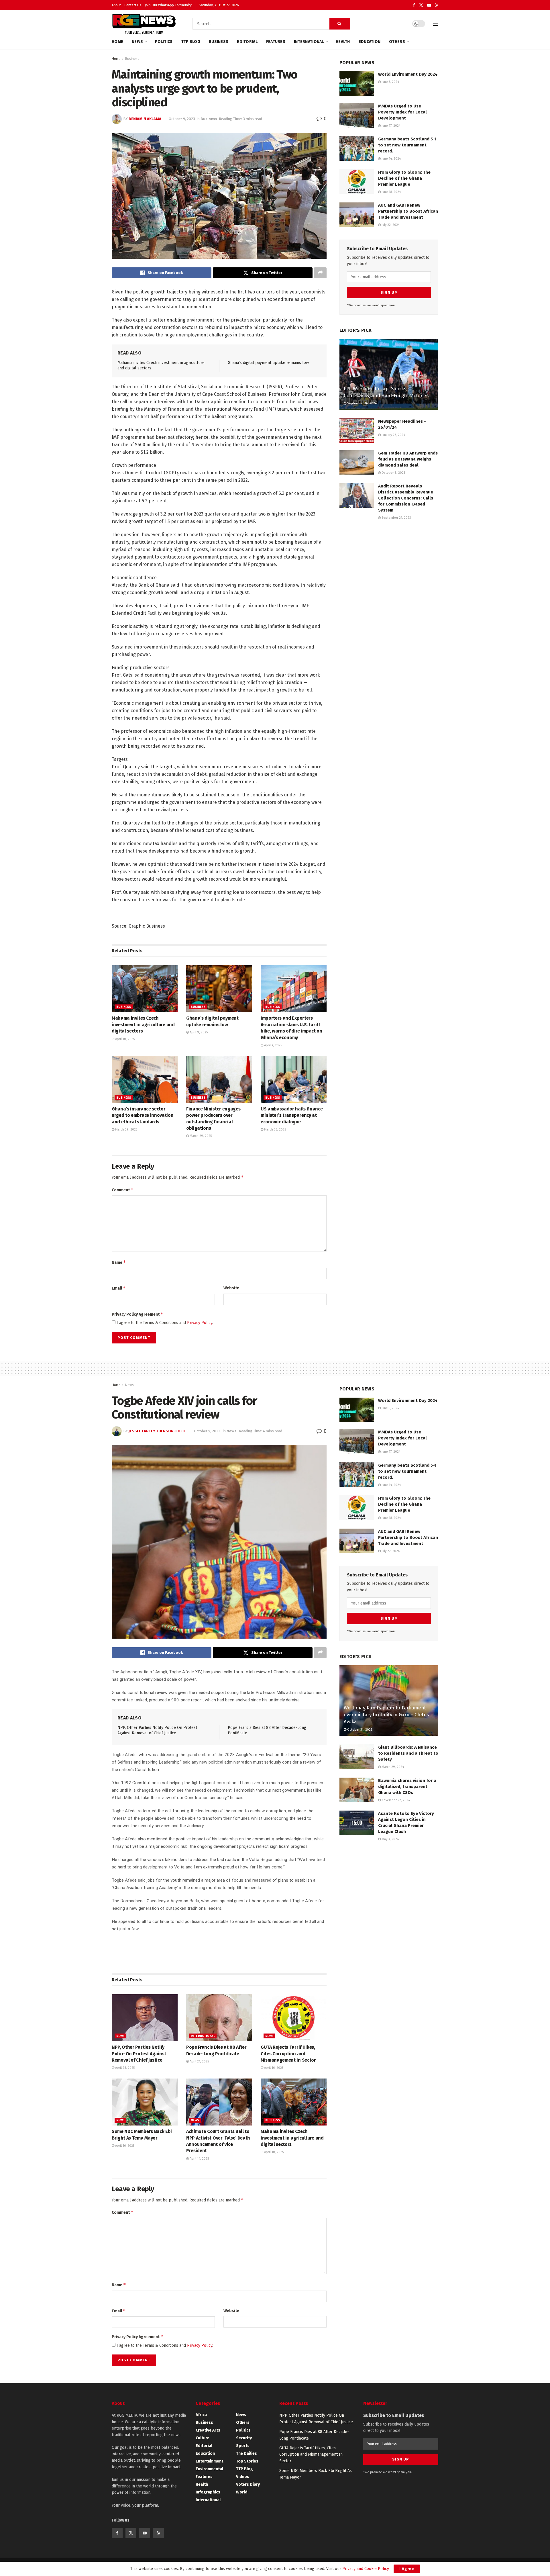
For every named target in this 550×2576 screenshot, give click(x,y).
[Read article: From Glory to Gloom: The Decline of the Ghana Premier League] (357, 182)
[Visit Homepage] (144, 24)
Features (276, 42)
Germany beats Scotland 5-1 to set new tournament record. (407, 145)
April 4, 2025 (273, 1045)
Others (397, 42)
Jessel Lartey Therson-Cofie (157, 1431)
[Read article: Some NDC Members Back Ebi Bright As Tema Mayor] (145, 2102)
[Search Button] (340, 24)
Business (219, 42)
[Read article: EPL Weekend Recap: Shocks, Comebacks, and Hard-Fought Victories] (389, 374)
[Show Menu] (436, 24)
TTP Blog (191, 42)
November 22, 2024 (395, 1800)
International (309, 42)
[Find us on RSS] (437, 5)
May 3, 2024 (390, 1839)
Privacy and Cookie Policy (366, 2569)
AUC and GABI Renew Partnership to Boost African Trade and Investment (408, 211)
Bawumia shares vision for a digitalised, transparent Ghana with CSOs (407, 1786)
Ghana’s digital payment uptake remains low (268, 363)
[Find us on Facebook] (414, 5)
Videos (243, 2477)
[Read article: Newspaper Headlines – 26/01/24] (357, 431)
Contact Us (133, 5)
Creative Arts (208, 2430)
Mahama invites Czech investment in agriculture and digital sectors (143, 1024)
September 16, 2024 (362, 403)
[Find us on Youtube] (429, 5)
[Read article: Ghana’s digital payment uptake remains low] (219, 989)
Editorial (247, 42)
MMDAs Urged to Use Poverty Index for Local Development (402, 112)
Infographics (208, 2492)
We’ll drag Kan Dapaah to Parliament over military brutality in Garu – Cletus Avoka (386, 1715)
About (116, 5)
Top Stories (247, 2461)
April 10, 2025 (124, 1039)
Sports (243, 2446)
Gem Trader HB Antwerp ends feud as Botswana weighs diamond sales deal (408, 459)
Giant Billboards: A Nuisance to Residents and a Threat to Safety (408, 1753)
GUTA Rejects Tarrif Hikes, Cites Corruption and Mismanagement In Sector (288, 2054)
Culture (203, 2438)
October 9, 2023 (182, 119)
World (242, 2492)
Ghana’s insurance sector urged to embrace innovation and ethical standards (143, 1115)
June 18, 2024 (391, 192)
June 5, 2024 (390, 82)
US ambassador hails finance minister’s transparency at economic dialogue (292, 1115)
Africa (201, 2415)
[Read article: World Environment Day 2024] (357, 84)
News (137, 42)
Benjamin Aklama (145, 119)
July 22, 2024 (390, 225)
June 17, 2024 (391, 126)
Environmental (209, 2469)
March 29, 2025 (126, 1130)
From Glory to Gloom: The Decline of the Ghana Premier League (404, 178)
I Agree (407, 2569)
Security (244, 2438)
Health (343, 42)
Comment (123, 1190)
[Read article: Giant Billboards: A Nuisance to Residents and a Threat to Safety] (357, 1757)
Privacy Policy (200, 1323)
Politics (164, 42)
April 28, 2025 (124, 2068)
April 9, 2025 (198, 1032)
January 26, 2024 (393, 435)
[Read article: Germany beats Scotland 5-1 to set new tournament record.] (357, 148)
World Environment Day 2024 (408, 74)
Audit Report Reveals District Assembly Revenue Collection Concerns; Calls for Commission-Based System (406, 498)
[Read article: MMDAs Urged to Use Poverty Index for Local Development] (357, 115)
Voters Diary (248, 2484)
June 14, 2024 (391, 159)
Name (119, 1262)
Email (119, 1288)
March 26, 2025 (275, 1130)
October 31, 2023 (359, 1730)
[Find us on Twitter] (421, 5)
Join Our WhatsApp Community (168, 5)
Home (117, 42)
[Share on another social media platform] (320, 273)
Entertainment (209, 2461)
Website (231, 1288)
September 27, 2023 (396, 518)
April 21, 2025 (199, 2061)
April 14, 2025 (199, 2159)
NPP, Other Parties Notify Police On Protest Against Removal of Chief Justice (139, 2054)
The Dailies (246, 2453)
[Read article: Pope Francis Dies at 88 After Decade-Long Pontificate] (219, 2018)
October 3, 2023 (393, 473)
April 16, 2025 (273, 2068)
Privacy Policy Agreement (137, 1314)
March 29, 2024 (392, 1767)
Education (370, 42)
